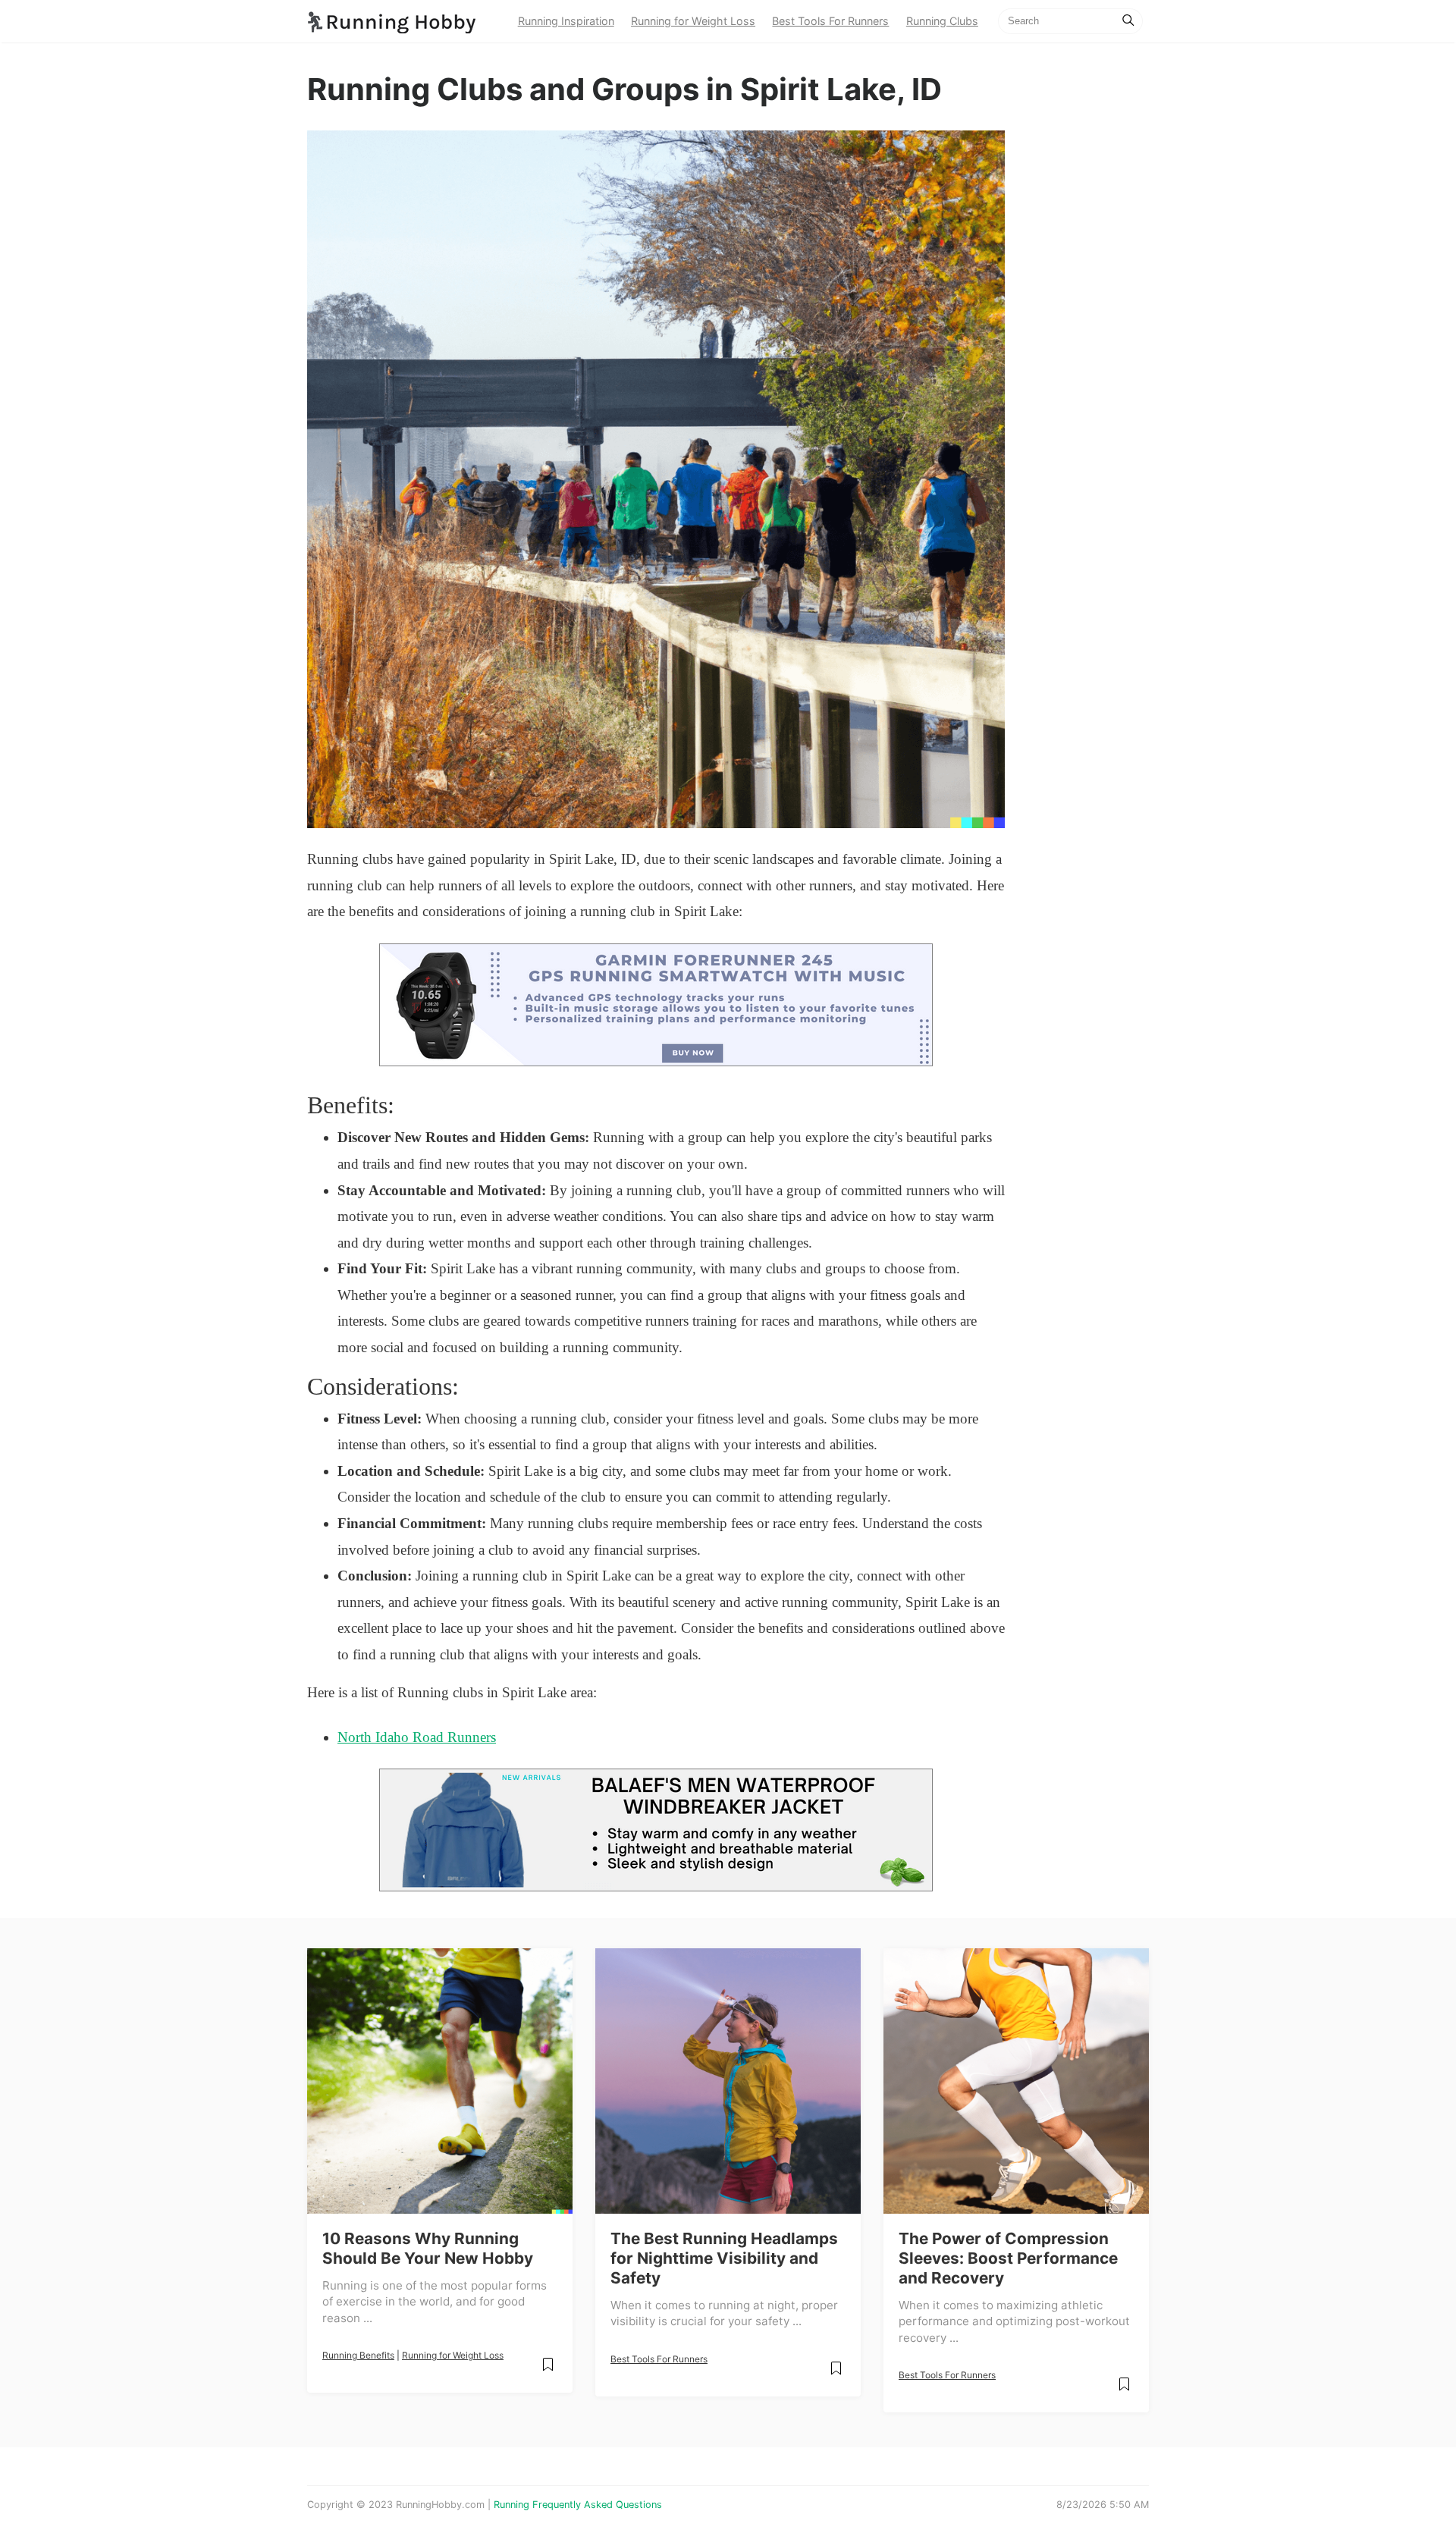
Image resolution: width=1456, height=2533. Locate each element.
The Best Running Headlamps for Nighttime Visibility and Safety (724, 2258)
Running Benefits (358, 2355)
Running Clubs (942, 21)
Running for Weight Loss (693, 21)
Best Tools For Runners (830, 21)
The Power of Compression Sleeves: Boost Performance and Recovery (1008, 2258)
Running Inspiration (566, 21)
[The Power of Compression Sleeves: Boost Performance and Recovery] (1016, 2081)
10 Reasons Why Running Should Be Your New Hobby (428, 2248)
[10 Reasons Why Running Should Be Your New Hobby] (440, 2081)
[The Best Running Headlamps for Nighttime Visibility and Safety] (728, 2081)
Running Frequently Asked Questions (578, 2505)
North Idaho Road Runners (417, 1737)
